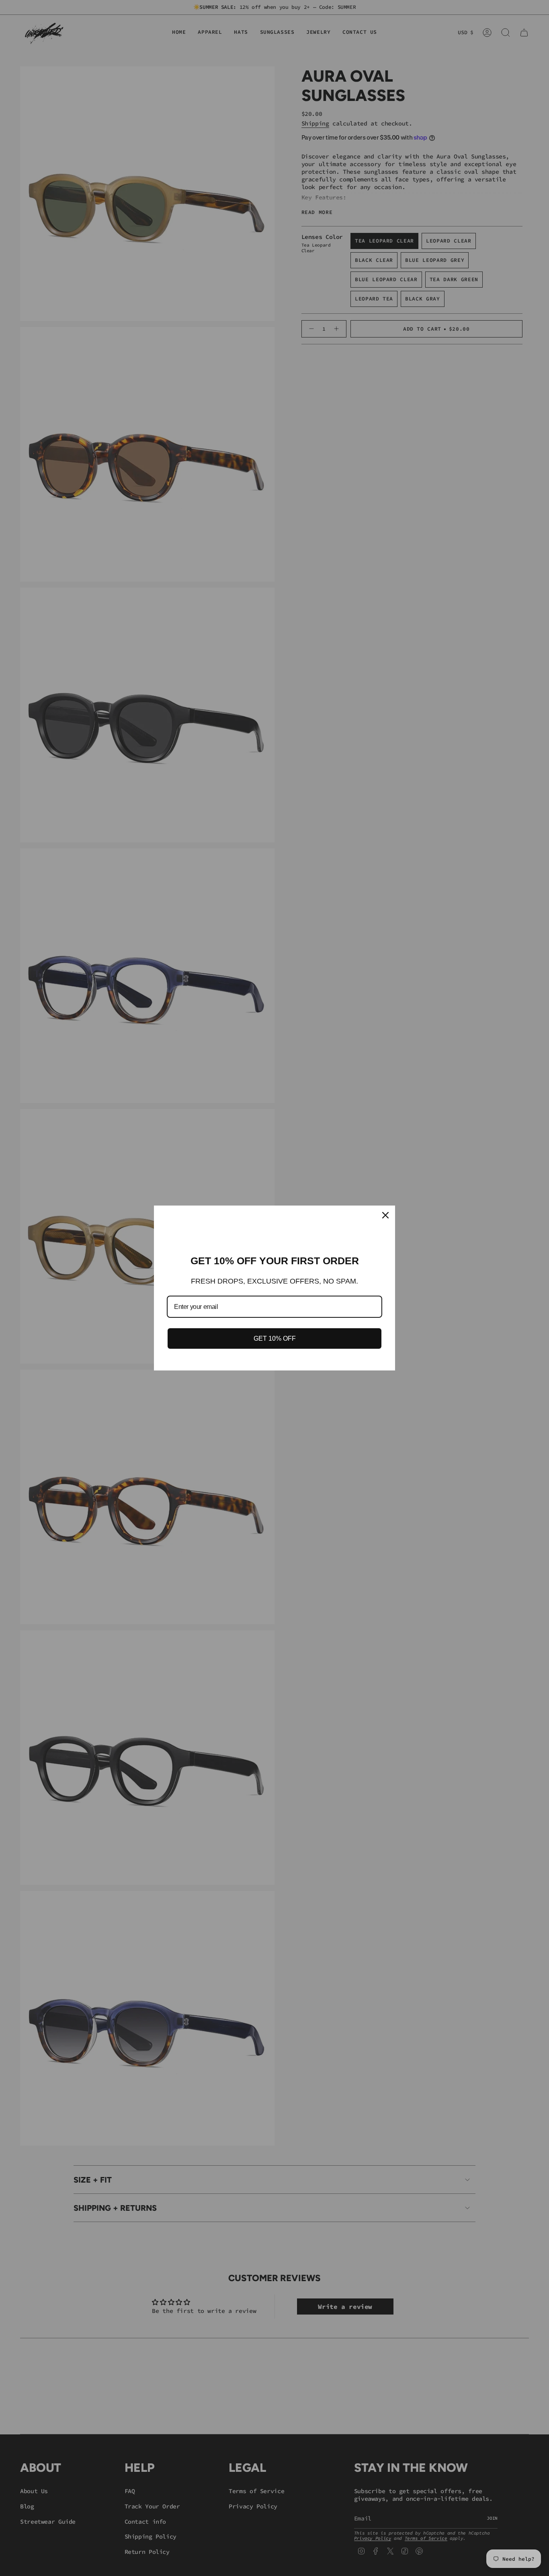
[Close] (385, 1215)
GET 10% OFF (275, 1338)
